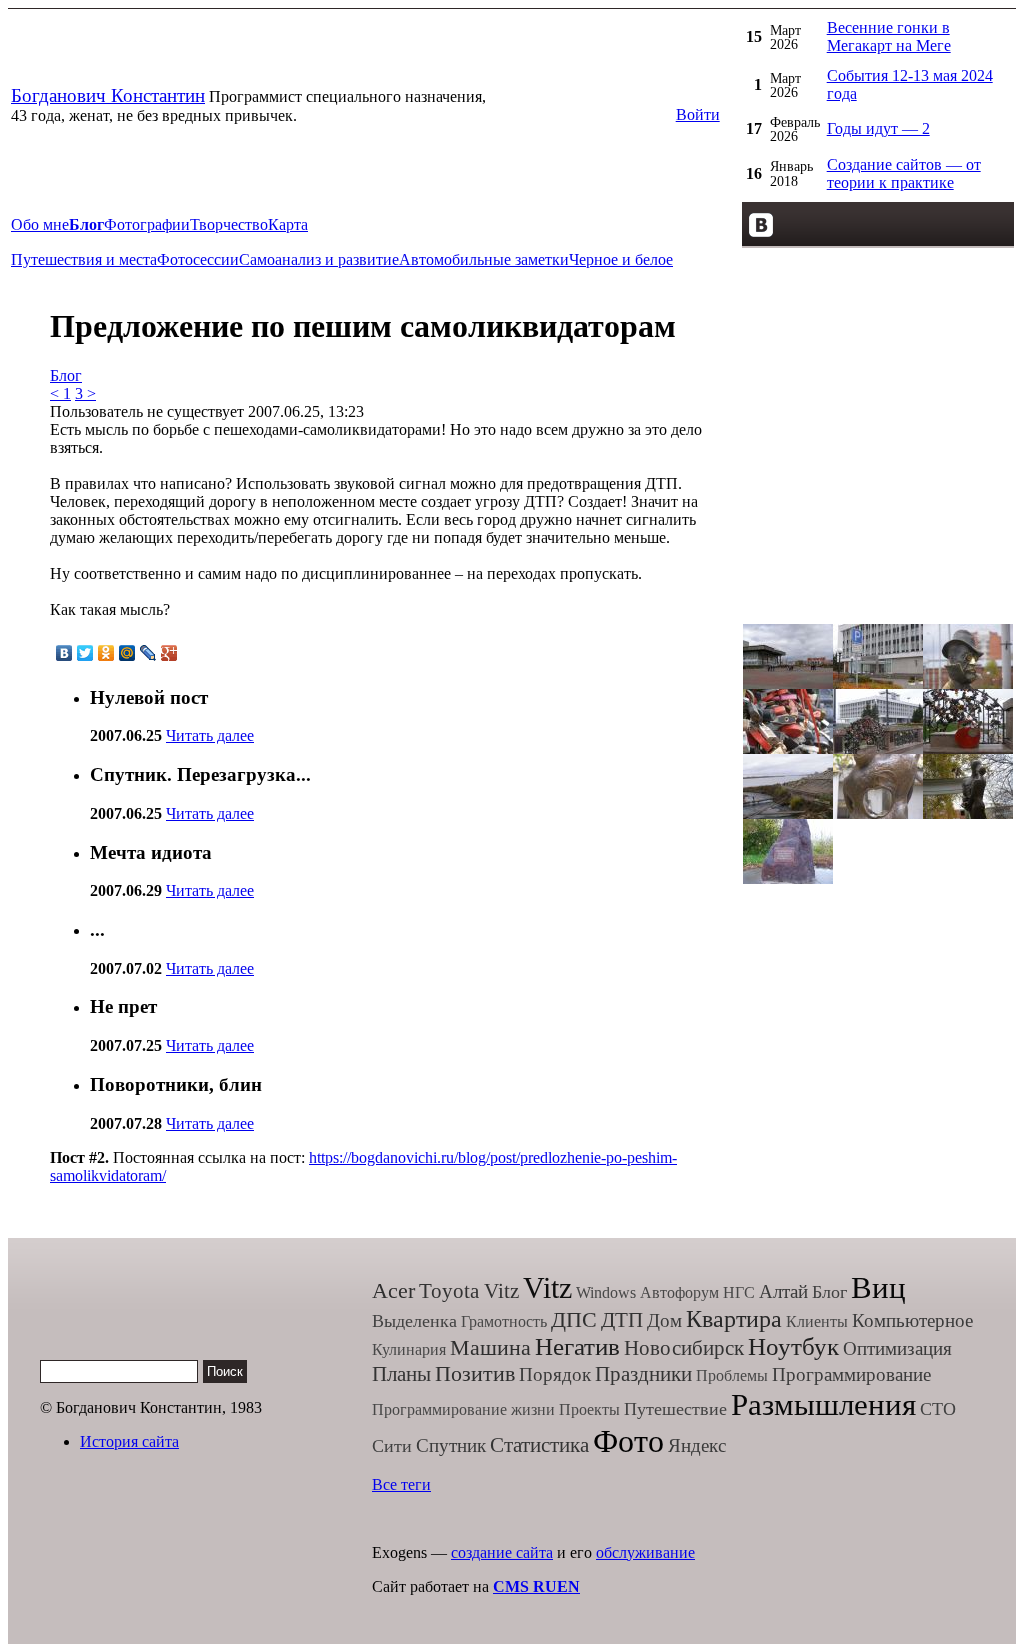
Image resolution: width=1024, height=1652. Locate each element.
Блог (66, 375)
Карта (288, 224)
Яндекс (697, 1445)
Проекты (589, 1409)
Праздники (643, 1374)
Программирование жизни (463, 1409)
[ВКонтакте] (64, 653)
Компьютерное (912, 1320)
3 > (85, 393)
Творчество (229, 224)
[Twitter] (85, 653)
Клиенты (817, 1321)
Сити (392, 1446)
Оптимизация (897, 1348)
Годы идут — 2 (878, 128)
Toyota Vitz (469, 1291)
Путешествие (675, 1409)
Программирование (851, 1374)
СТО (938, 1409)
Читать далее (210, 735)
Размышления (823, 1404)
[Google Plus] (169, 653)
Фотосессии (198, 259)
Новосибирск (684, 1348)
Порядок (555, 1374)
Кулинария (409, 1349)
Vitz (547, 1287)
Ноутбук (793, 1346)
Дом (664, 1320)
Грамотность (504, 1321)
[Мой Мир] (127, 653)
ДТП (622, 1320)
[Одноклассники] (106, 653)
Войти (698, 114)
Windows (606, 1292)
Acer (393, 1290)
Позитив (475, 1373)
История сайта (129, 1441)
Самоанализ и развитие (319, 259)
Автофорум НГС (697, 1292)
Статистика (539, 1445)
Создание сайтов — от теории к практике (904, 173)
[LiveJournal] (148, 653)
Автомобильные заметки (484, 259)
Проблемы (732, 1375)
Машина (490, 1347)
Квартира (734, 1319)
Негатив (577, 1346)
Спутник (451, 1445)
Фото (628, 1441)
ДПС (574, 1319)
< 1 (60, 393)
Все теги (401, 1484)
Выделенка (414, 1321)
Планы (401, 1374)
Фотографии (147, 224)
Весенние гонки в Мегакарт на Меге (889, 36)
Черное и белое (621, 259)
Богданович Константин (108, 95)
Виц (878, 1287)
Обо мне (40, 224)
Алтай (783, 1291)
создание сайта (502, 1552)
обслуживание (645, 1552)
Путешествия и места (84, 259)
